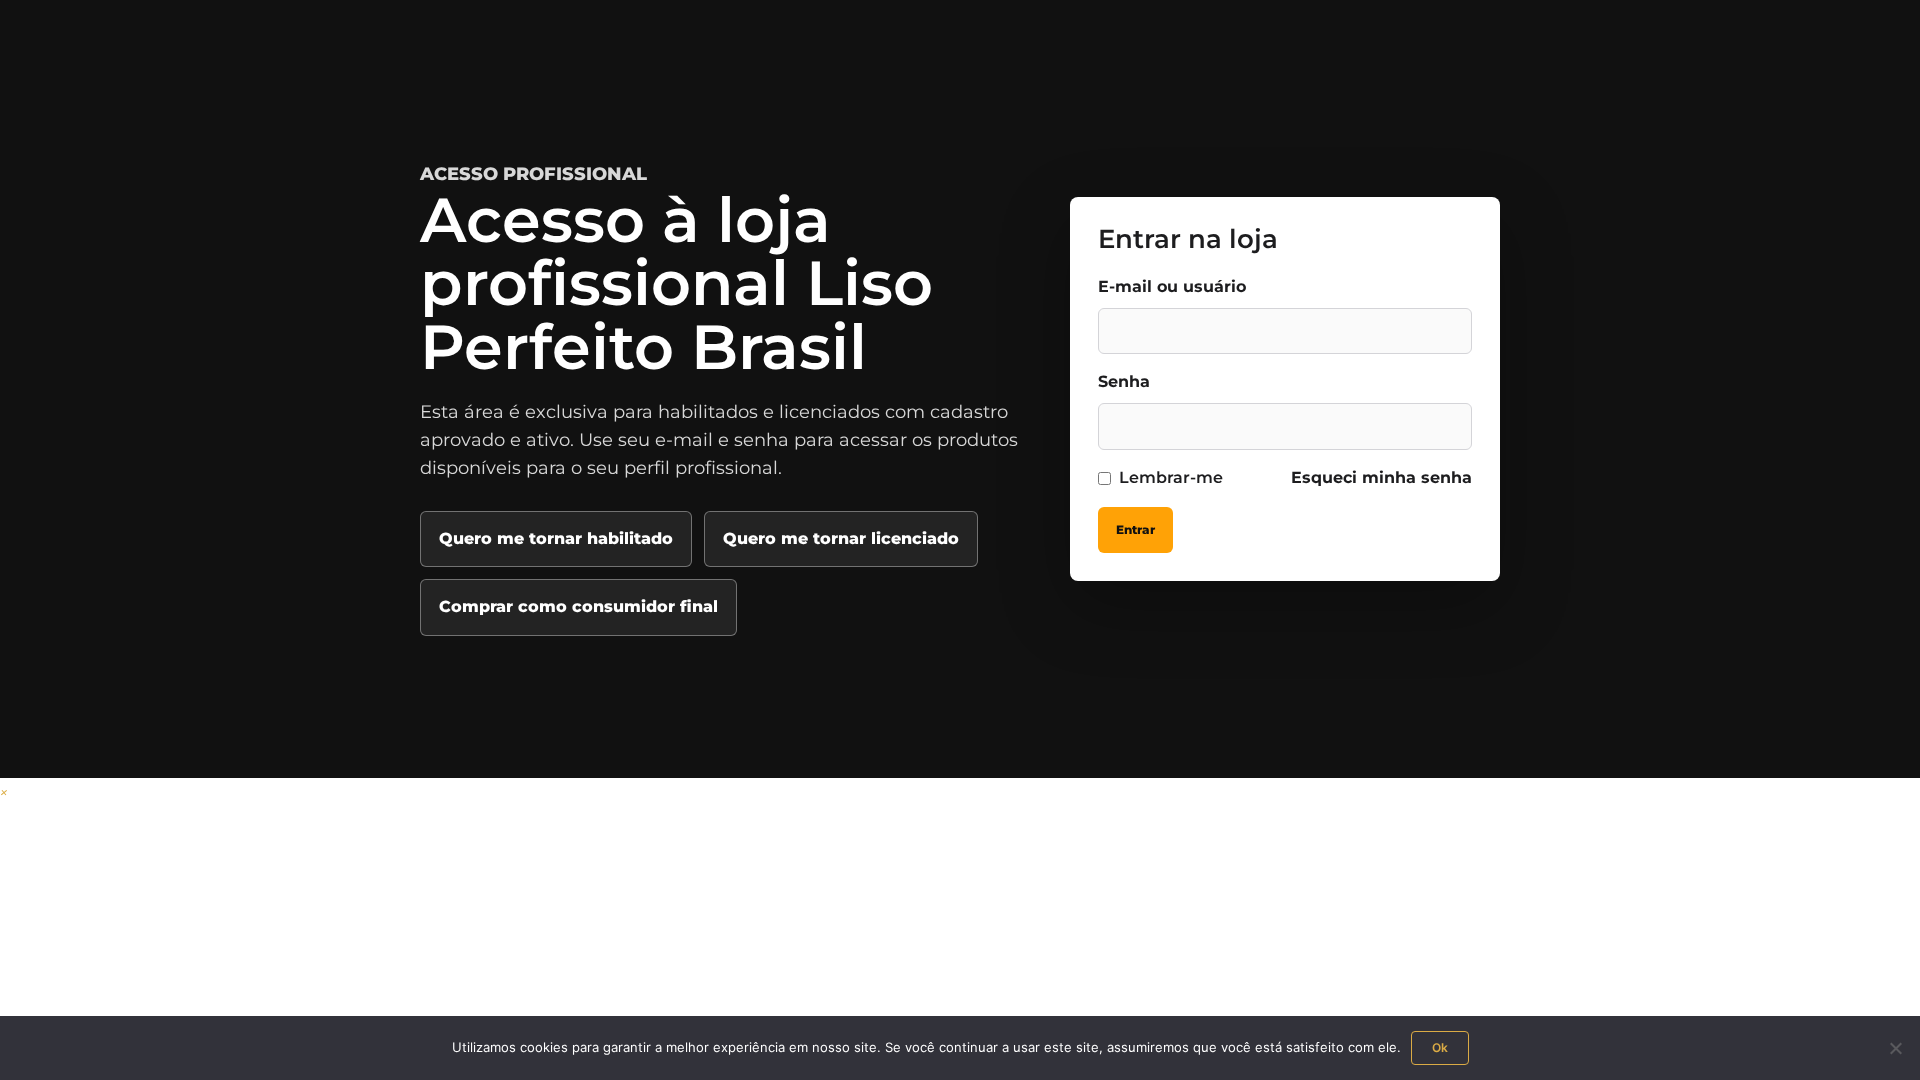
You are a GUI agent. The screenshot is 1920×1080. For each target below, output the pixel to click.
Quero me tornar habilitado (556, 538)
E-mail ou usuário (1172, 286)
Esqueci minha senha (1381, 477)
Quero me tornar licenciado (841, 538)
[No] (1895, 1048)
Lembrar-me (1171, 477)
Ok (1440, 1047)
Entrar (1135, 529)
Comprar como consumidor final (578, 606)
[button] (4, 791)
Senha (1124, 381)
